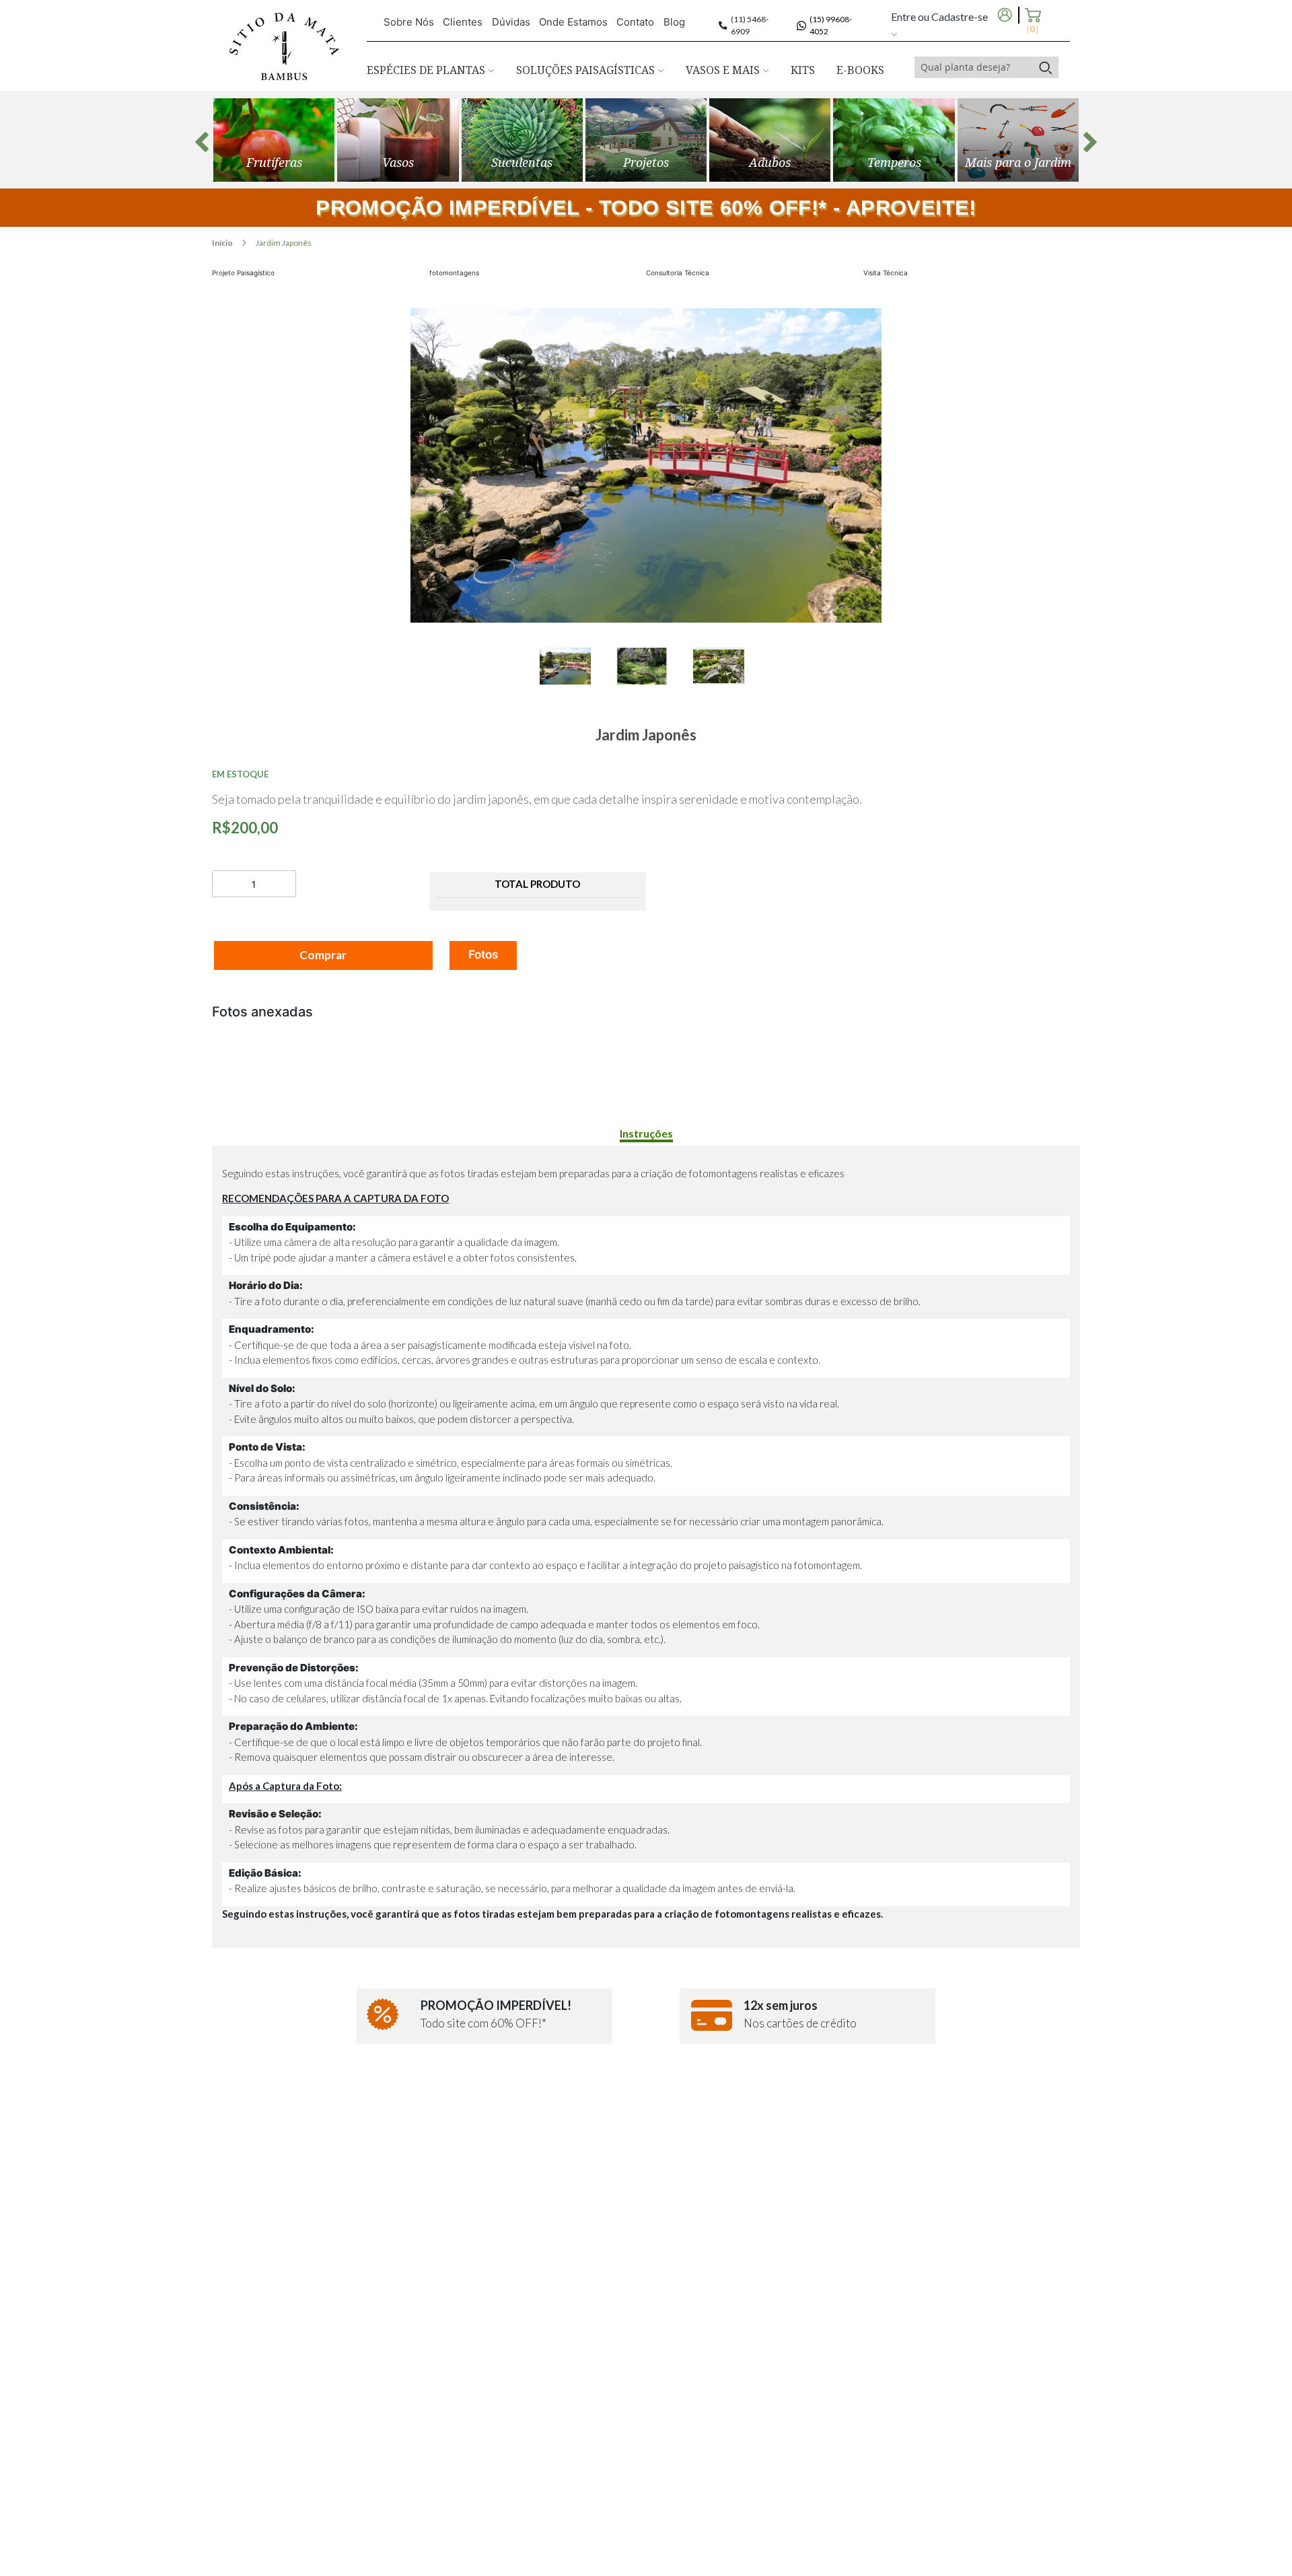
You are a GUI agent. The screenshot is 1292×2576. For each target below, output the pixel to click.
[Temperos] (894, 140)
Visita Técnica (886, 273)
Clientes (463, 22)
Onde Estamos (573, 22)
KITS (803, 70)
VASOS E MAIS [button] (724, 70)
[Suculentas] (522, 140)
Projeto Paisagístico (243, 273)
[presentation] (202, 142)
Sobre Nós (409, 22)
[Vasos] (398, 140)
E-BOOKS (860, 70)
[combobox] (974, 67)
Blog (674, 22)
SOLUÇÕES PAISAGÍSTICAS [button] (587, 70)
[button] (578, 666)
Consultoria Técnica (678, 273)
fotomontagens (454, 273)
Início (223, 243)
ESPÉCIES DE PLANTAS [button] (427, 70)
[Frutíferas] (274, 140)
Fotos (483, 954)
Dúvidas (511, 22)
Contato (635, 22)
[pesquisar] (1045, 67)
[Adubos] (770, 140)
